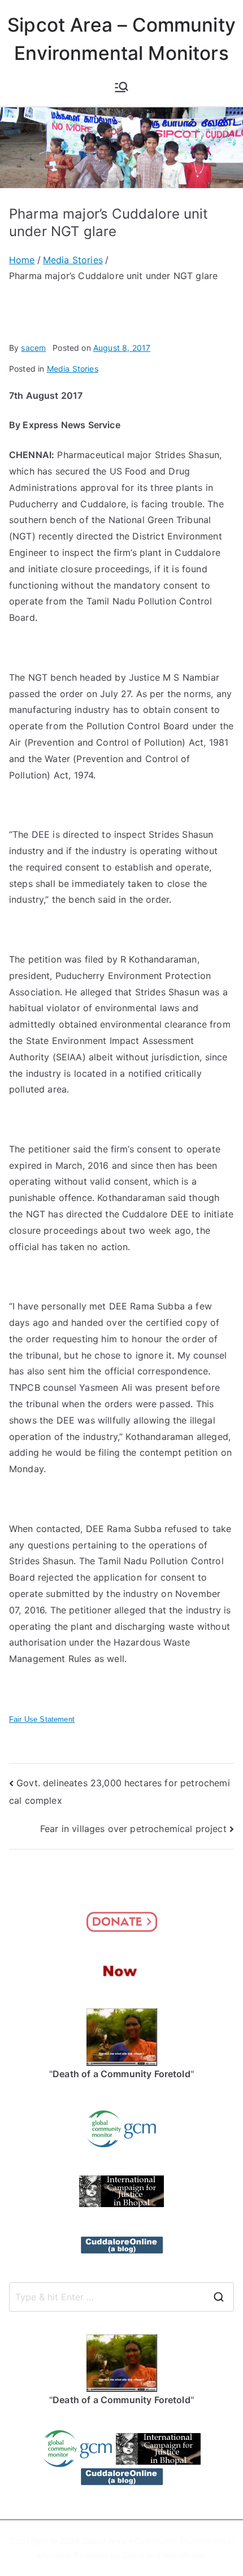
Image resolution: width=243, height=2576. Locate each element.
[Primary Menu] (121, 87)
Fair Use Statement (42, 1719)
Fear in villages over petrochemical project (133, 1829)
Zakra (133, 2555)
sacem (33, 348)
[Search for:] (121, 2297)
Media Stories (73, 369)
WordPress (183, 2555)
